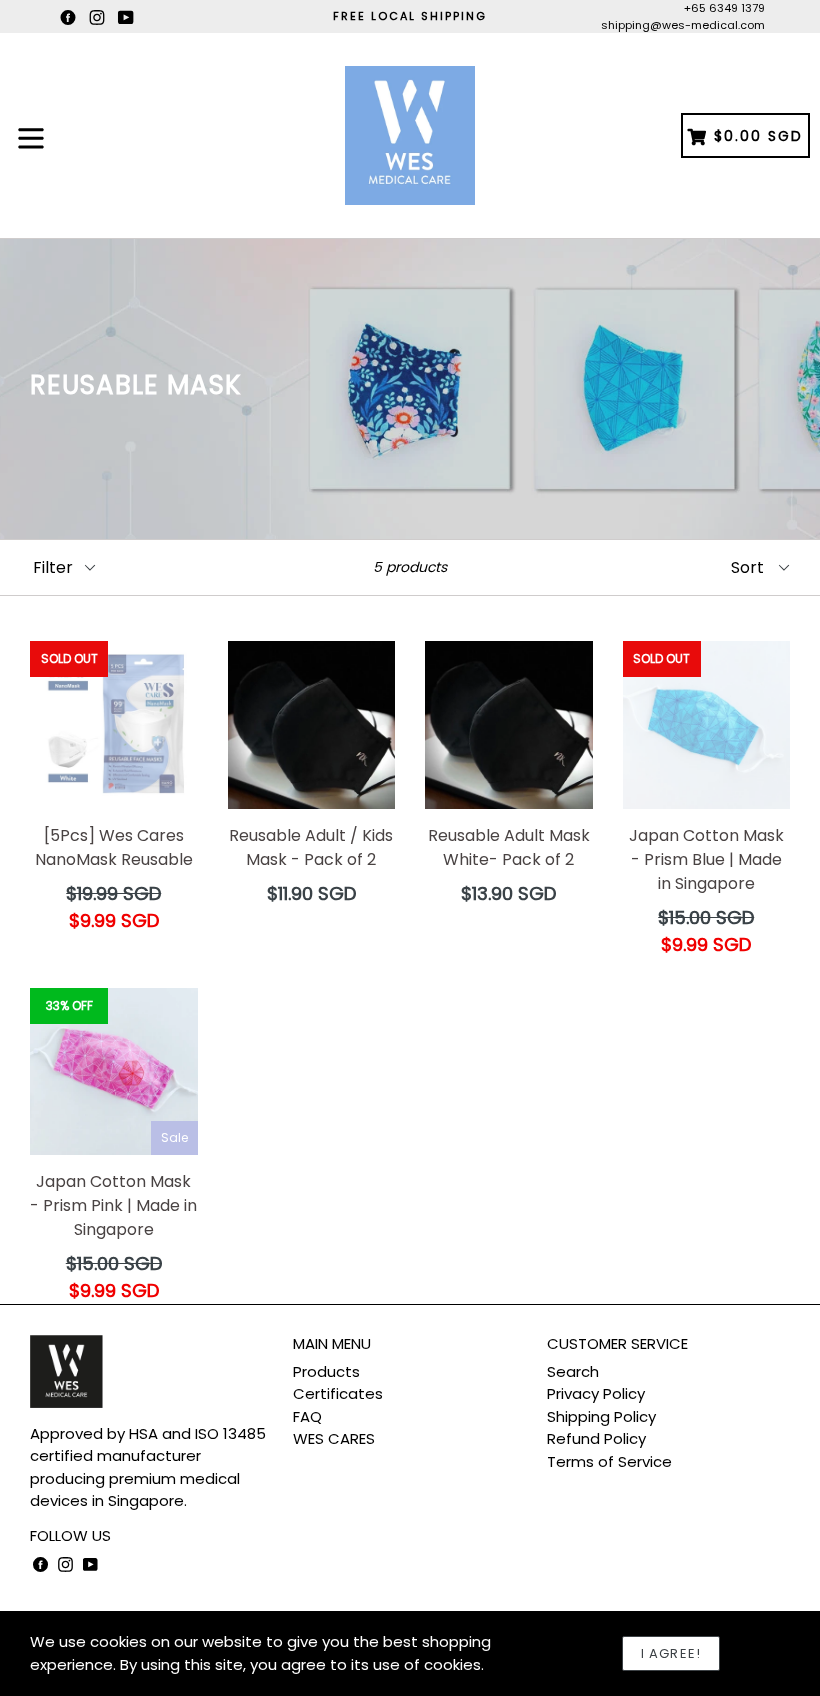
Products (326, 1371)
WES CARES (334, 1438)
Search (573, 1371)
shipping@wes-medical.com (683, 25)
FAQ (307, 1416)
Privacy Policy (596, 1393)
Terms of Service (609, 1461)
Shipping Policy (601, 1416)
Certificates (338, 1393)
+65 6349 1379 (724, 8)
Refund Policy (596, 1438)
